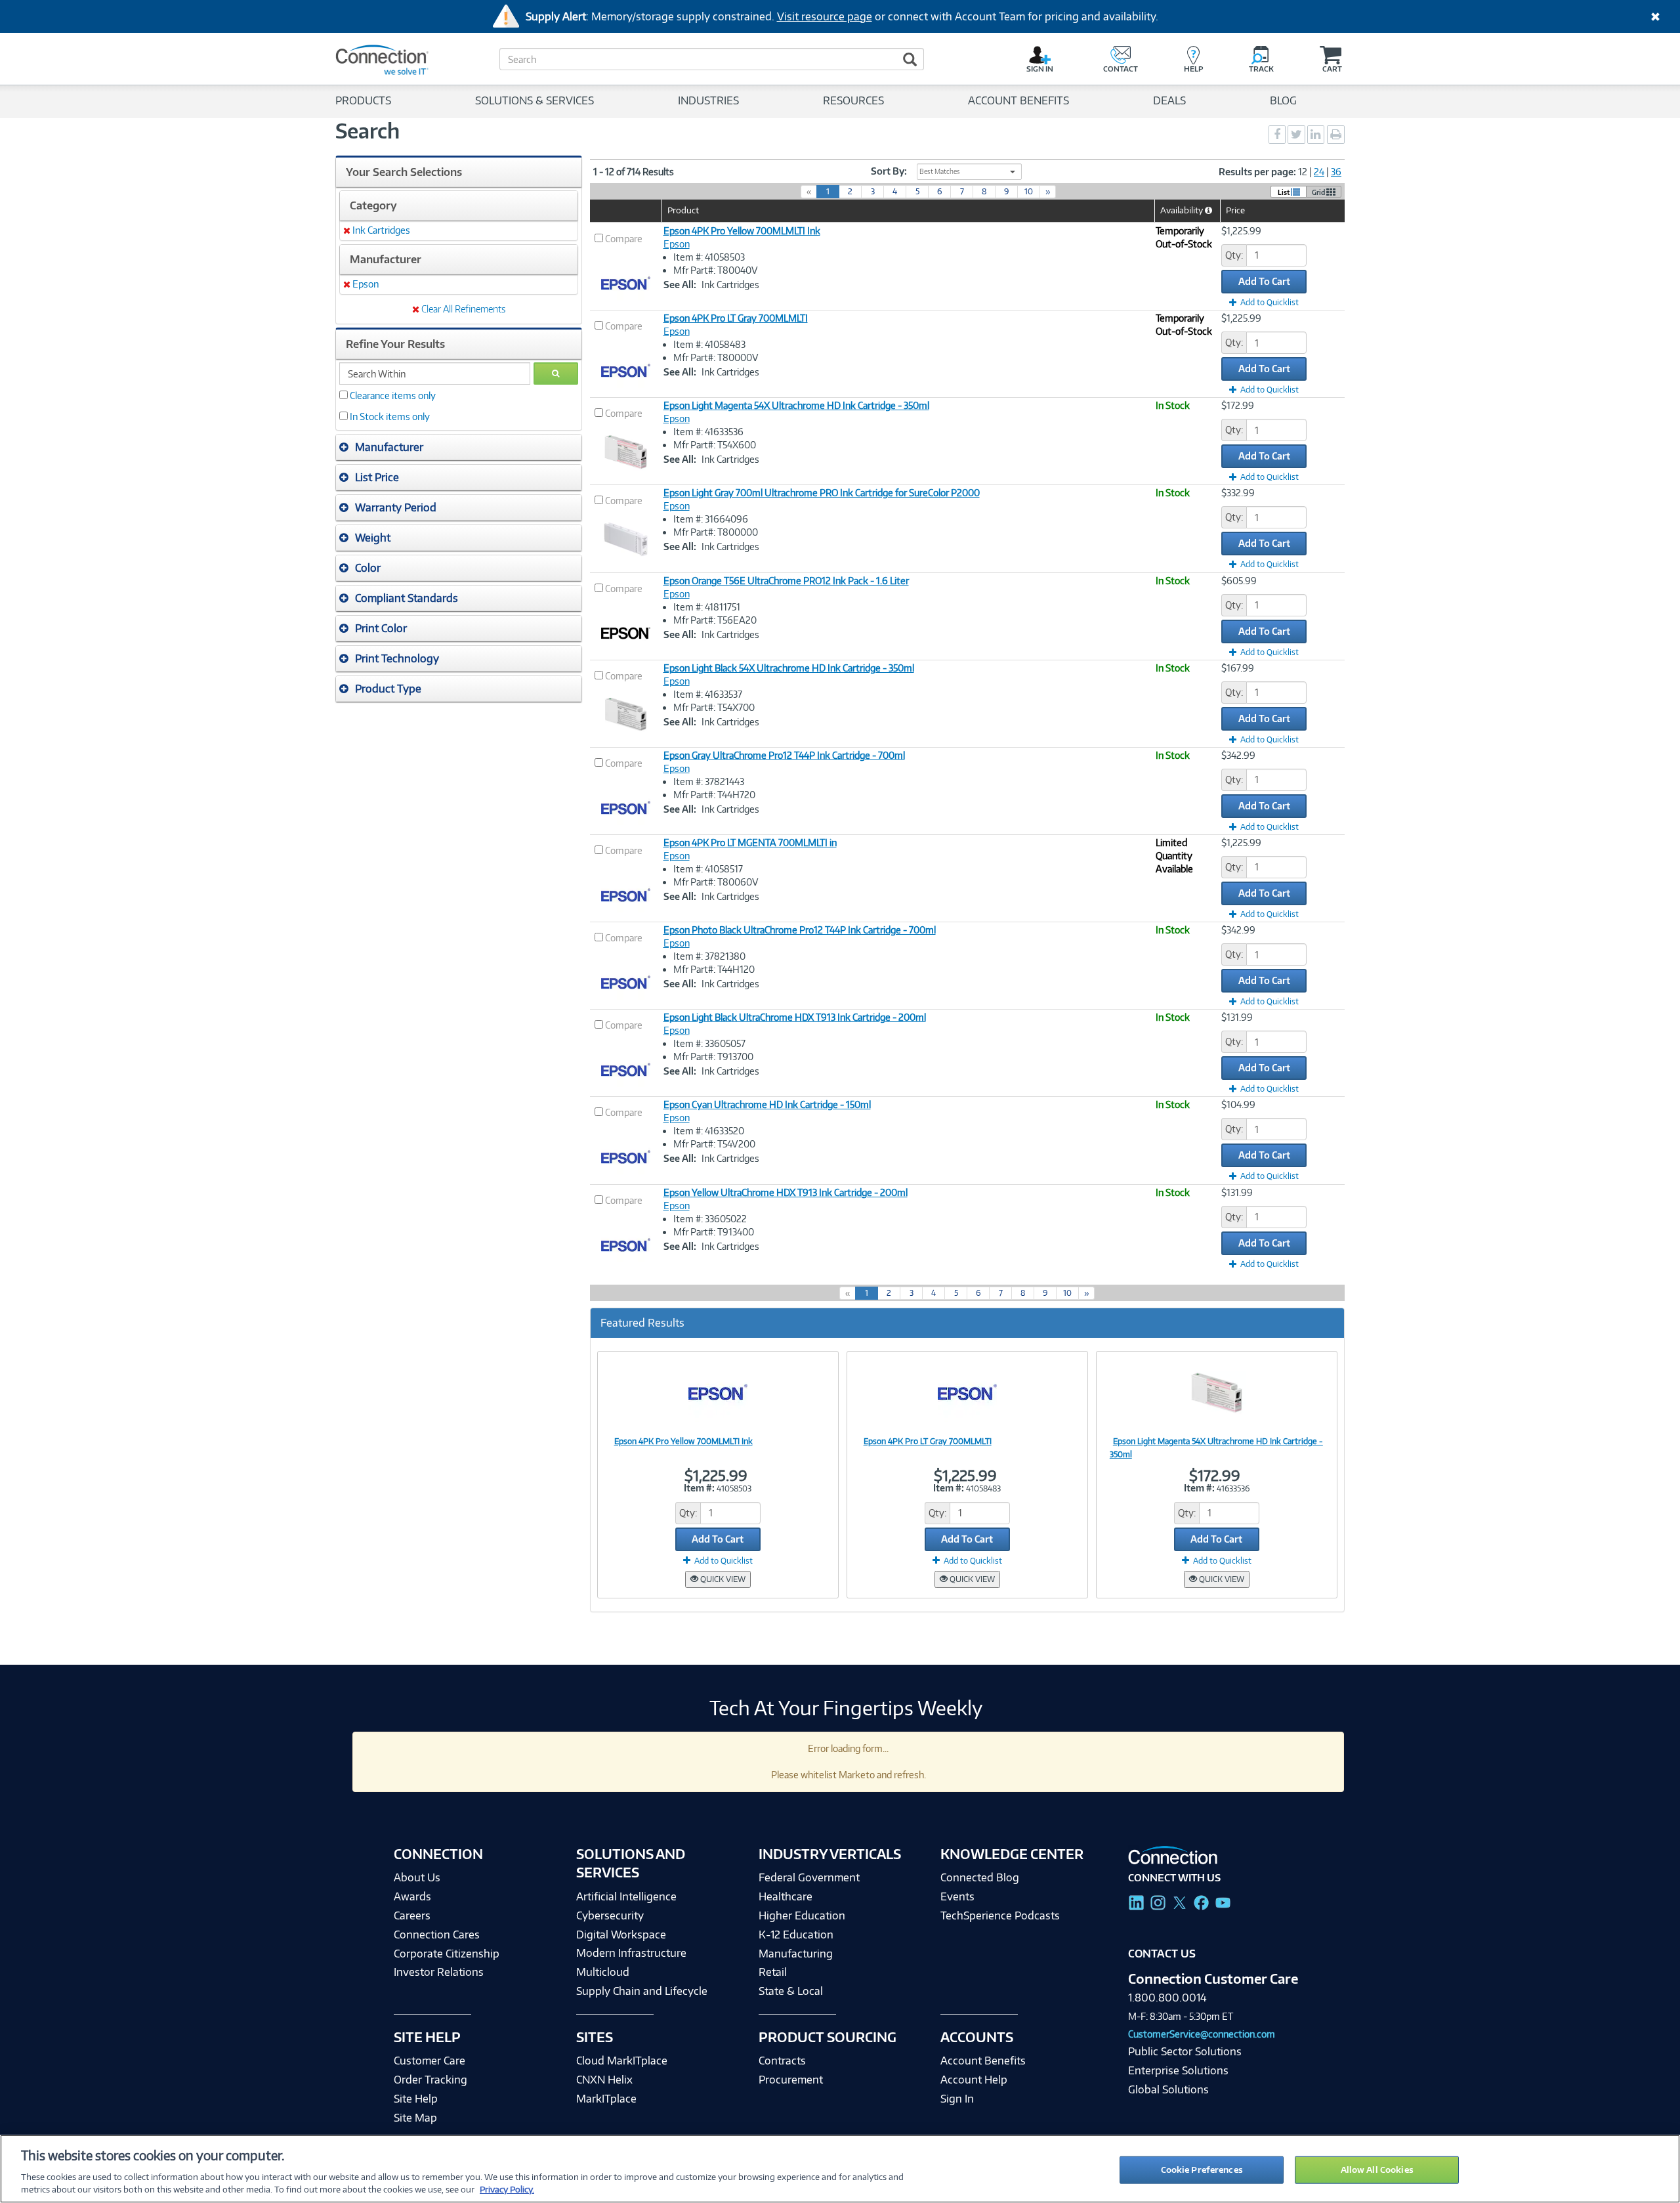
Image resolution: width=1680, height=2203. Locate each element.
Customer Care (430, 2061)
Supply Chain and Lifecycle (642, 1991)
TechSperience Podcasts (1000, 1915)
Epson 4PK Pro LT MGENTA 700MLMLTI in (750, 843)
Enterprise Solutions (1178, 2070)
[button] (459, 447)
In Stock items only (390, 417)
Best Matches (940, 171)
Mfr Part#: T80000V (716, 357)
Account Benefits (983, 2061)
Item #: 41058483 (709, 344)
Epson (677, 244)
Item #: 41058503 (709, 257)
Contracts (782, 2061)
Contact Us (1162, 1954)
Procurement (791, 2080)
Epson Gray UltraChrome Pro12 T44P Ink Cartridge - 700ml (784, 755)
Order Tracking (430, 2080)
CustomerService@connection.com (1202, 2034)
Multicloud (603, 1972)
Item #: (699, 1488)
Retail (773, 1972)
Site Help (416, 2099)
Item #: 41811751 (707, 607)
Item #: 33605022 (710, 1219)
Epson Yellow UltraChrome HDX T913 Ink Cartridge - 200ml (786, 1192)
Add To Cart (1264, 281)
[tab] (459, 447)
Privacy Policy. (507, 2189)
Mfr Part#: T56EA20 (715, 620)
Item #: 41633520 (709, 1131)
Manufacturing (796, 1954)
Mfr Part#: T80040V (716, 270)
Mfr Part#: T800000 (716, 532)
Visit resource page (825, 16)
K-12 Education (796, 1935)
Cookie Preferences (1202, 2170)
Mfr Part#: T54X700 (714, 707)
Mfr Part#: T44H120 (714, 969)
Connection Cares (437, 1935)
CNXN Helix (604, 2080)
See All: (680, 285)
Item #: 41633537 (708, 694)
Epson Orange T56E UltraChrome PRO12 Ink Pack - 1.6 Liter (786, 581)
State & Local (791, 1991)
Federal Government (809, 1877)
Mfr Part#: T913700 (713, 1057)
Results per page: (1257, 172)
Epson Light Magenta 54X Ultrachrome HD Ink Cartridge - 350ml (796, 405)
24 (1319, 172)
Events (957, 1896)
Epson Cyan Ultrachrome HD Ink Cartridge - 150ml (767, 1104)
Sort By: (889, 171)
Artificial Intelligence (626, 1896)
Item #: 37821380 (709, 956)
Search (367, 131)
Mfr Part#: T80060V (716, 882)
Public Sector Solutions (1185, 2051)
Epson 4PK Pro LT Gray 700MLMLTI (736, 318)
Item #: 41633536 (708, 432)
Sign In (957, 2099)
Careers (412, 1915)
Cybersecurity (610, 1915)
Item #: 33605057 (709, 1043)
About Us (417, 1877)
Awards (412, 1896)
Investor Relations (439, 1972)
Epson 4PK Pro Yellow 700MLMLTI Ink (742, 231)
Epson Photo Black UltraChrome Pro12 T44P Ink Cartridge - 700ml (800, 930)
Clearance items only (393, 396)
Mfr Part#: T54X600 (715, 445)
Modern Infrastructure (631, 1953)
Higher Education (802, 1915)
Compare (624, 239)
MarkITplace (606, 2099)
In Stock (1173, 405)
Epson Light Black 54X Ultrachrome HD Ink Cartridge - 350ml (789, 668)
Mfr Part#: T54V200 (714, 1144)
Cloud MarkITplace (622, 2061)
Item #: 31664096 (711, 519)
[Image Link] (718, 1392)
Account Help (974, 2080)
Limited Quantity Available (1174, 856)
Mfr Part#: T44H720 (714, 795)
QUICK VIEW (722, 1579)
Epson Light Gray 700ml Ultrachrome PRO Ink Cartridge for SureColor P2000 (822, 493)
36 (1336, 172)
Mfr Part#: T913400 (714, 1232)
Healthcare (786, 1896)
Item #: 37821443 (709, 781)
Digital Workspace (621, 1935)
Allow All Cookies (1377, 2170)
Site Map (415, 2118)
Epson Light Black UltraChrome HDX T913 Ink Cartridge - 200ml (795, 1017)
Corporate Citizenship (447, 1954)
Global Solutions (1168, 2089)
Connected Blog (980, 1877)
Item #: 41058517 (708, 869)
